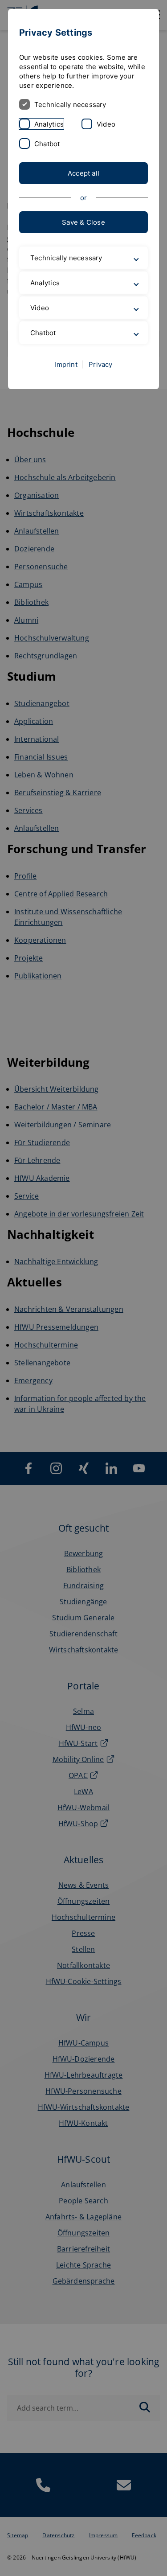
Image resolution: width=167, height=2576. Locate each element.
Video (106, 124)
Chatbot (47, 144)
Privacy (101, 383)
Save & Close (83, 222)
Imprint (66, 383)
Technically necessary (70, 105)
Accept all (83, 173)
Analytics (49, 124)
